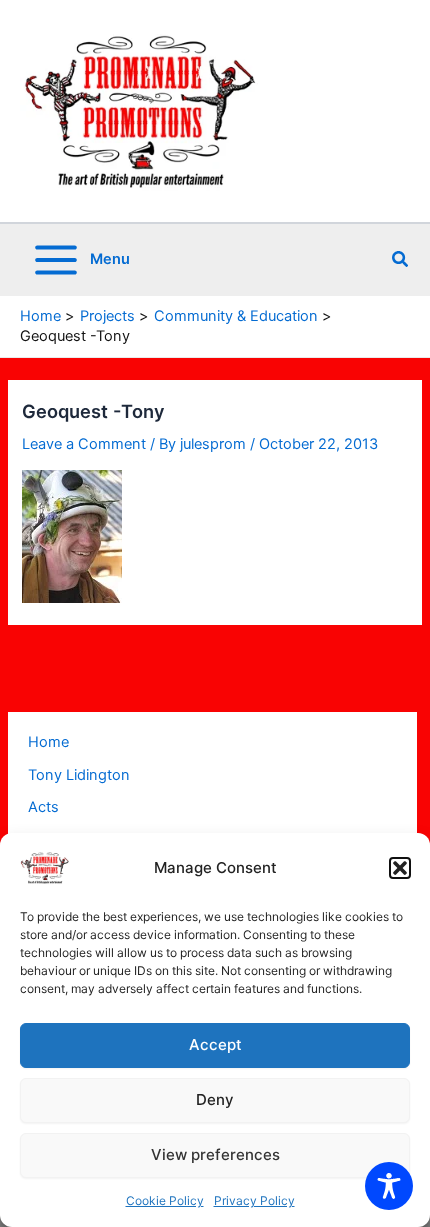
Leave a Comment (84, 444)
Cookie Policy (165, 1200)
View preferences (215, 1154)
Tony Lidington (79, 775)
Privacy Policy (254, 1200)
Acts (43, 807)
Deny (215, 1099)
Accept (215, 1044)
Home (48, 742)
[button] (400, 868)
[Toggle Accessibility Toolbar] (389, 1186)
